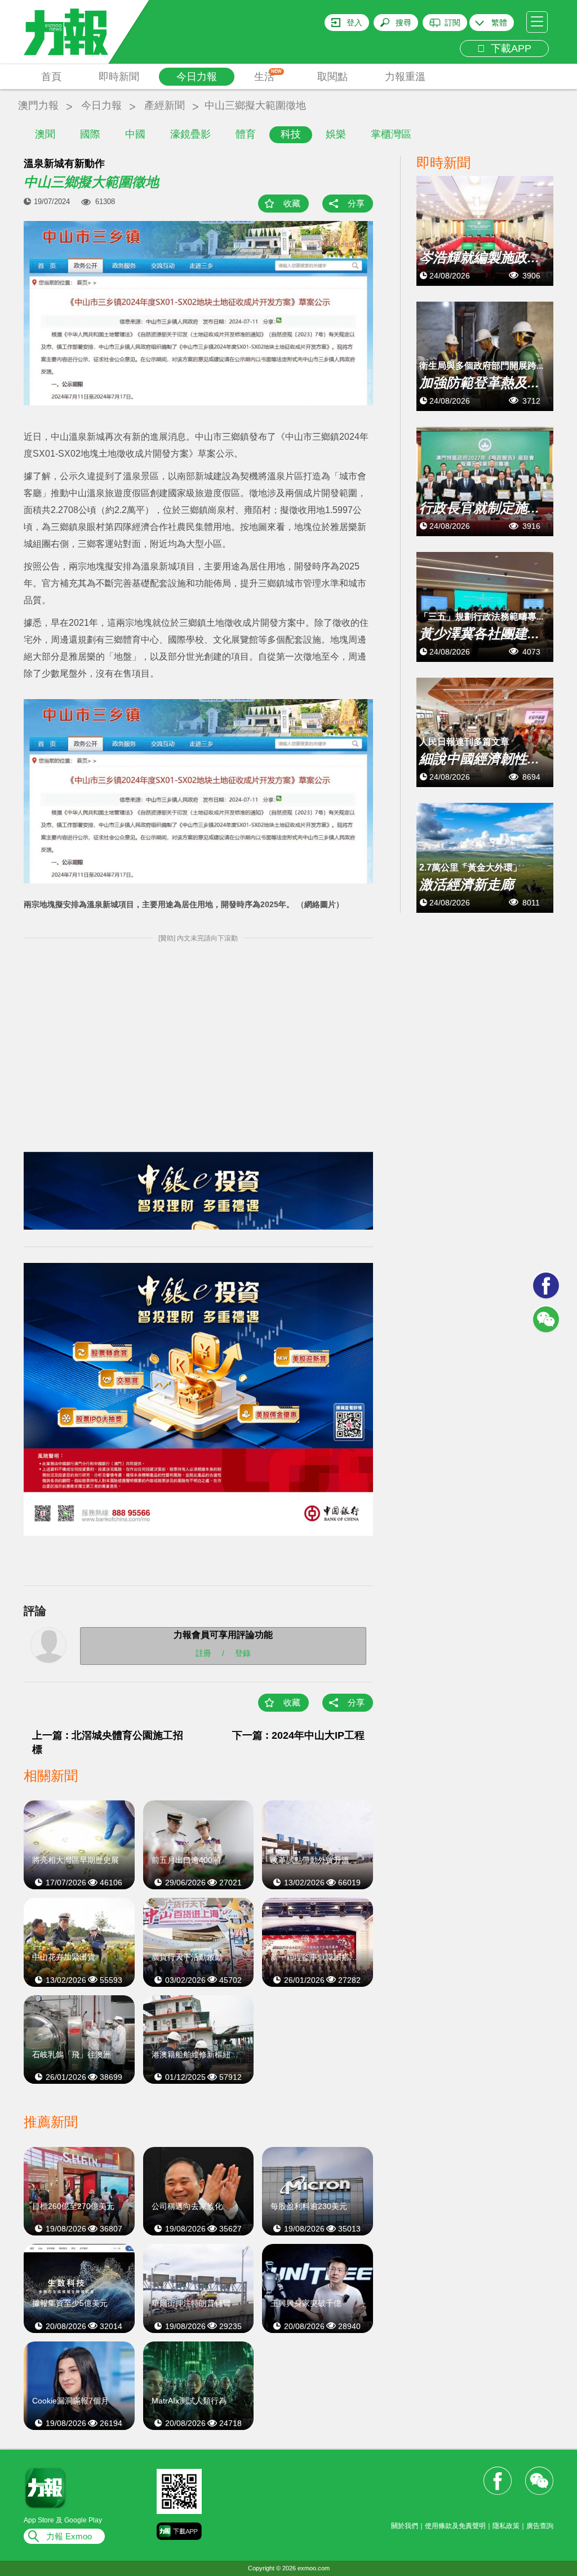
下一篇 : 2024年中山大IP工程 (298, 1735)
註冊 (203, 1652)
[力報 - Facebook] (546, 1285)
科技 (291, 134)
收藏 (292, 203)
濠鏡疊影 (190, 134)
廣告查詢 (540, 2526)
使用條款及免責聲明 (455, 2526)
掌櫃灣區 (391, 134)
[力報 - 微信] (546, 1319)
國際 (90, 134)
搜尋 (403, 23)
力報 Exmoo (69, 2536)
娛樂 (336, 134)
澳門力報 (38, 105)
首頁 (51, 77)
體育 (246, 134)
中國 (135, 134)
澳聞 (45, 134)
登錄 (243, 1652)
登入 (354, 23)
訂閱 (452, 23)
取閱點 (332, 77)
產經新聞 (165, 105)
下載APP (508, 48)
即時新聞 (119, 77)
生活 (268, 76)
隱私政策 (506, 2526)
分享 (356, 203)
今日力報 (197, 77)
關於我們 (405, 2526)
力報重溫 (405, 77)
